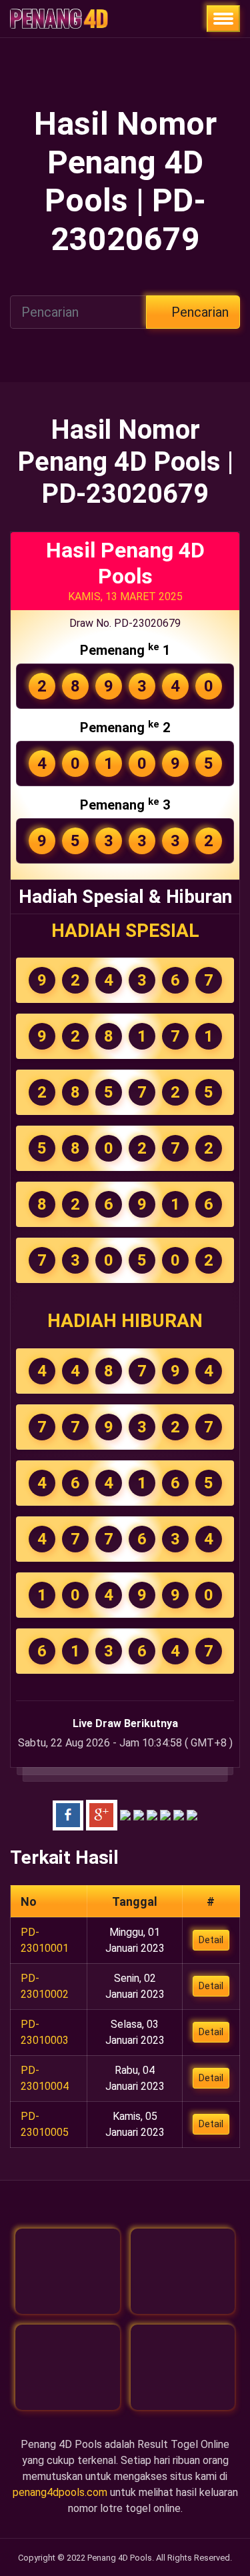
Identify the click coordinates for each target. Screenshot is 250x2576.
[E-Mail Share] (192, 1814)
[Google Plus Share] (102, 1814)
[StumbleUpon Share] (165, 1814)
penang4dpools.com (60, 2492)
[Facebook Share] (68, 1814)
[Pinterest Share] (152, 1814)
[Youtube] (183, 2367)
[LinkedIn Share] (139, 1814)
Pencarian (198, 312)
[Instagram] (68, 2367)
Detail (211, 1940)
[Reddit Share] (179, 1814)
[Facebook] (68, 2271)
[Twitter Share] (125, 1814)
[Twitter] (183, 2271)
